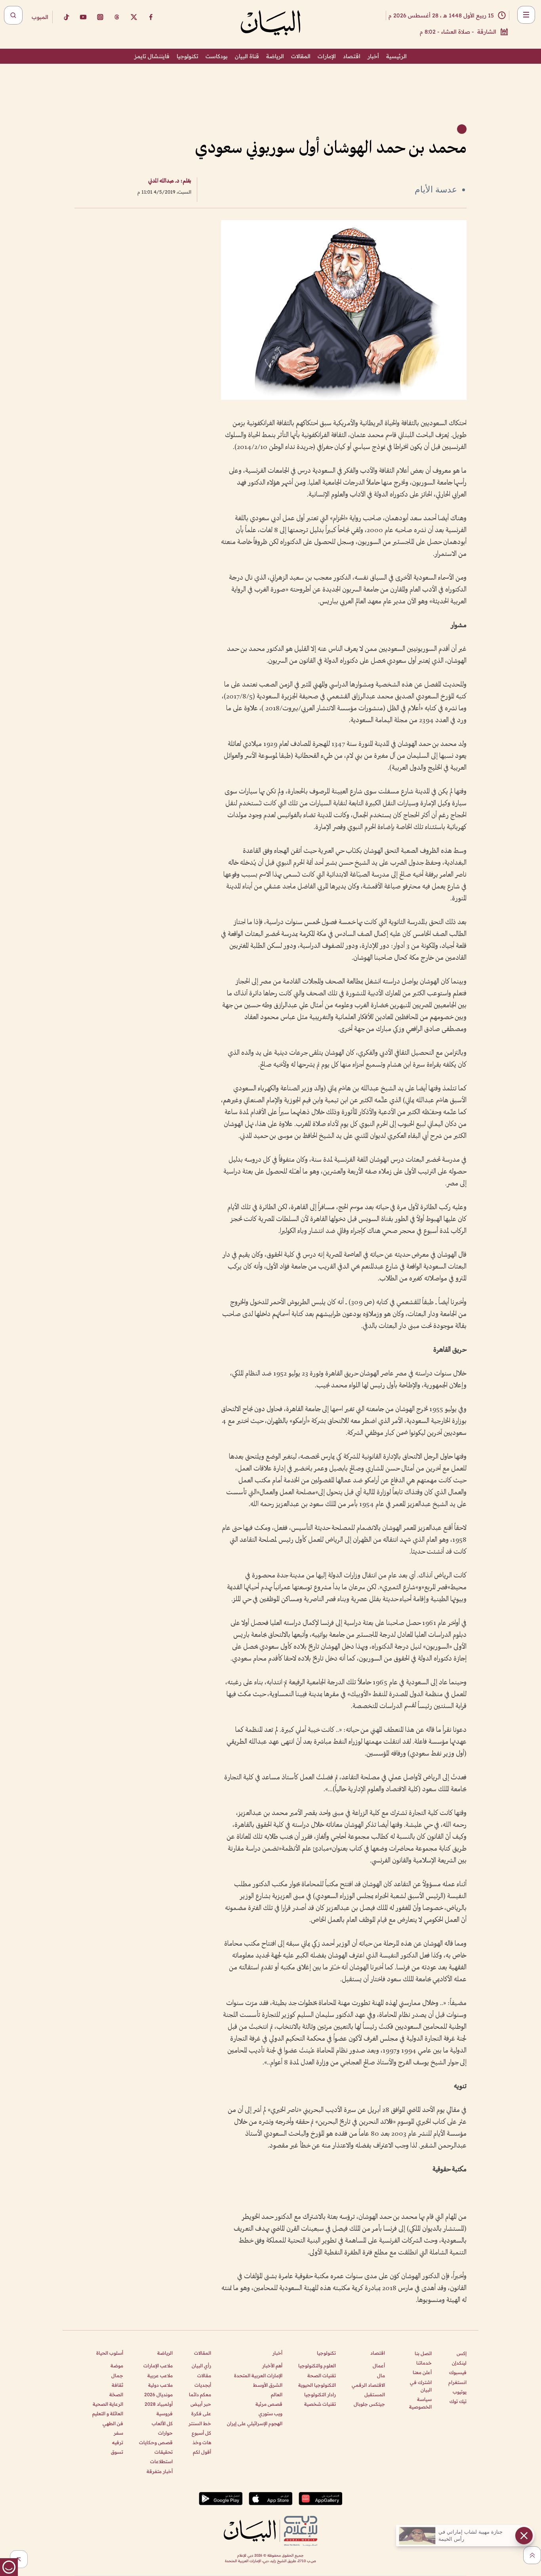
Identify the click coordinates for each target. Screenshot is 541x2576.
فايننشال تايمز (152, 56)
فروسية (165, 2413)
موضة (117, 2366)
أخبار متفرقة (160, 2471)
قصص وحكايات (156, 2442)
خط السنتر (200, 2423)
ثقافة (117, 2385)
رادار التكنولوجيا (320, 2394)
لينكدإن (459, 2363)
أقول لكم (202, 2452)
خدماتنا (424, 2363)
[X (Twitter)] (134, 17)
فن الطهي (113, 2423)
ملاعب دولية (160, 2385)
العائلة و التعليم (108, 2413)
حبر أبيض (201, 2404)
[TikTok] (66, 17)
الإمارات (327, 56)
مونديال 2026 (158, 2394)
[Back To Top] (532, 2555)
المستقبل (375, 2394)
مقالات (204, 2375)
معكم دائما (200, 2394)
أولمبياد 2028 (159, 2404)
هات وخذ (202, 2442)
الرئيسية (396, 56)
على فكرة (201, 2413)
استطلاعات (161, 2461)
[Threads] (117, 17)
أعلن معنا (422, 2372)
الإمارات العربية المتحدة (258, 2375)
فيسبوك (458, 2372)
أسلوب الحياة (110, 2353)
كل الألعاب (162, 2423)
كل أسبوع (201, 2433)
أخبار (373, 56)
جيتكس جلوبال (369, 2404)
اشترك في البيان (421, 2386)
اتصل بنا (423, 2353)
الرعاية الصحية (108, 2404)
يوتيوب (460, 2392)
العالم (277, 2394)
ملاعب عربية (160, 2375)
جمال (117, 2375)
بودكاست (217, 56)
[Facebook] (151, 17)
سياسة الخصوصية (420, 2403)
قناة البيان (247, 56)
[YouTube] (83, 17)
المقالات (301, 56)
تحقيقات (164, 2452)
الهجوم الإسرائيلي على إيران (255, 2423)
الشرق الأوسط (268, 2385)
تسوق (117, 2452)
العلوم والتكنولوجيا (317, 2366)
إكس (462, 2353)
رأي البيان (201, 2366)
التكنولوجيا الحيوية (317, 2385)
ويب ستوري (270, 2413)
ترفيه (118, 2442)
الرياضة (275, 56)
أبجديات (203, 2385)
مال (381, 2375)
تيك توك (458, 2401)
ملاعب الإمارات (158, 2366)
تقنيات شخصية (320, 2404)
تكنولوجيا (188, 56)
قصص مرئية (269, 2404)
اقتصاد (352, 56)
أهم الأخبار (272, 2366)
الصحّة (116, 2394)
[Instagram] (100, 17)
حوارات (165, 2433)
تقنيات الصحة (322, 2375)
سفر (118, 2433)
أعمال (379, 2366)
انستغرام (457, 2382)
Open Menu (526, 15)
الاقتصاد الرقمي (368, 2385)
